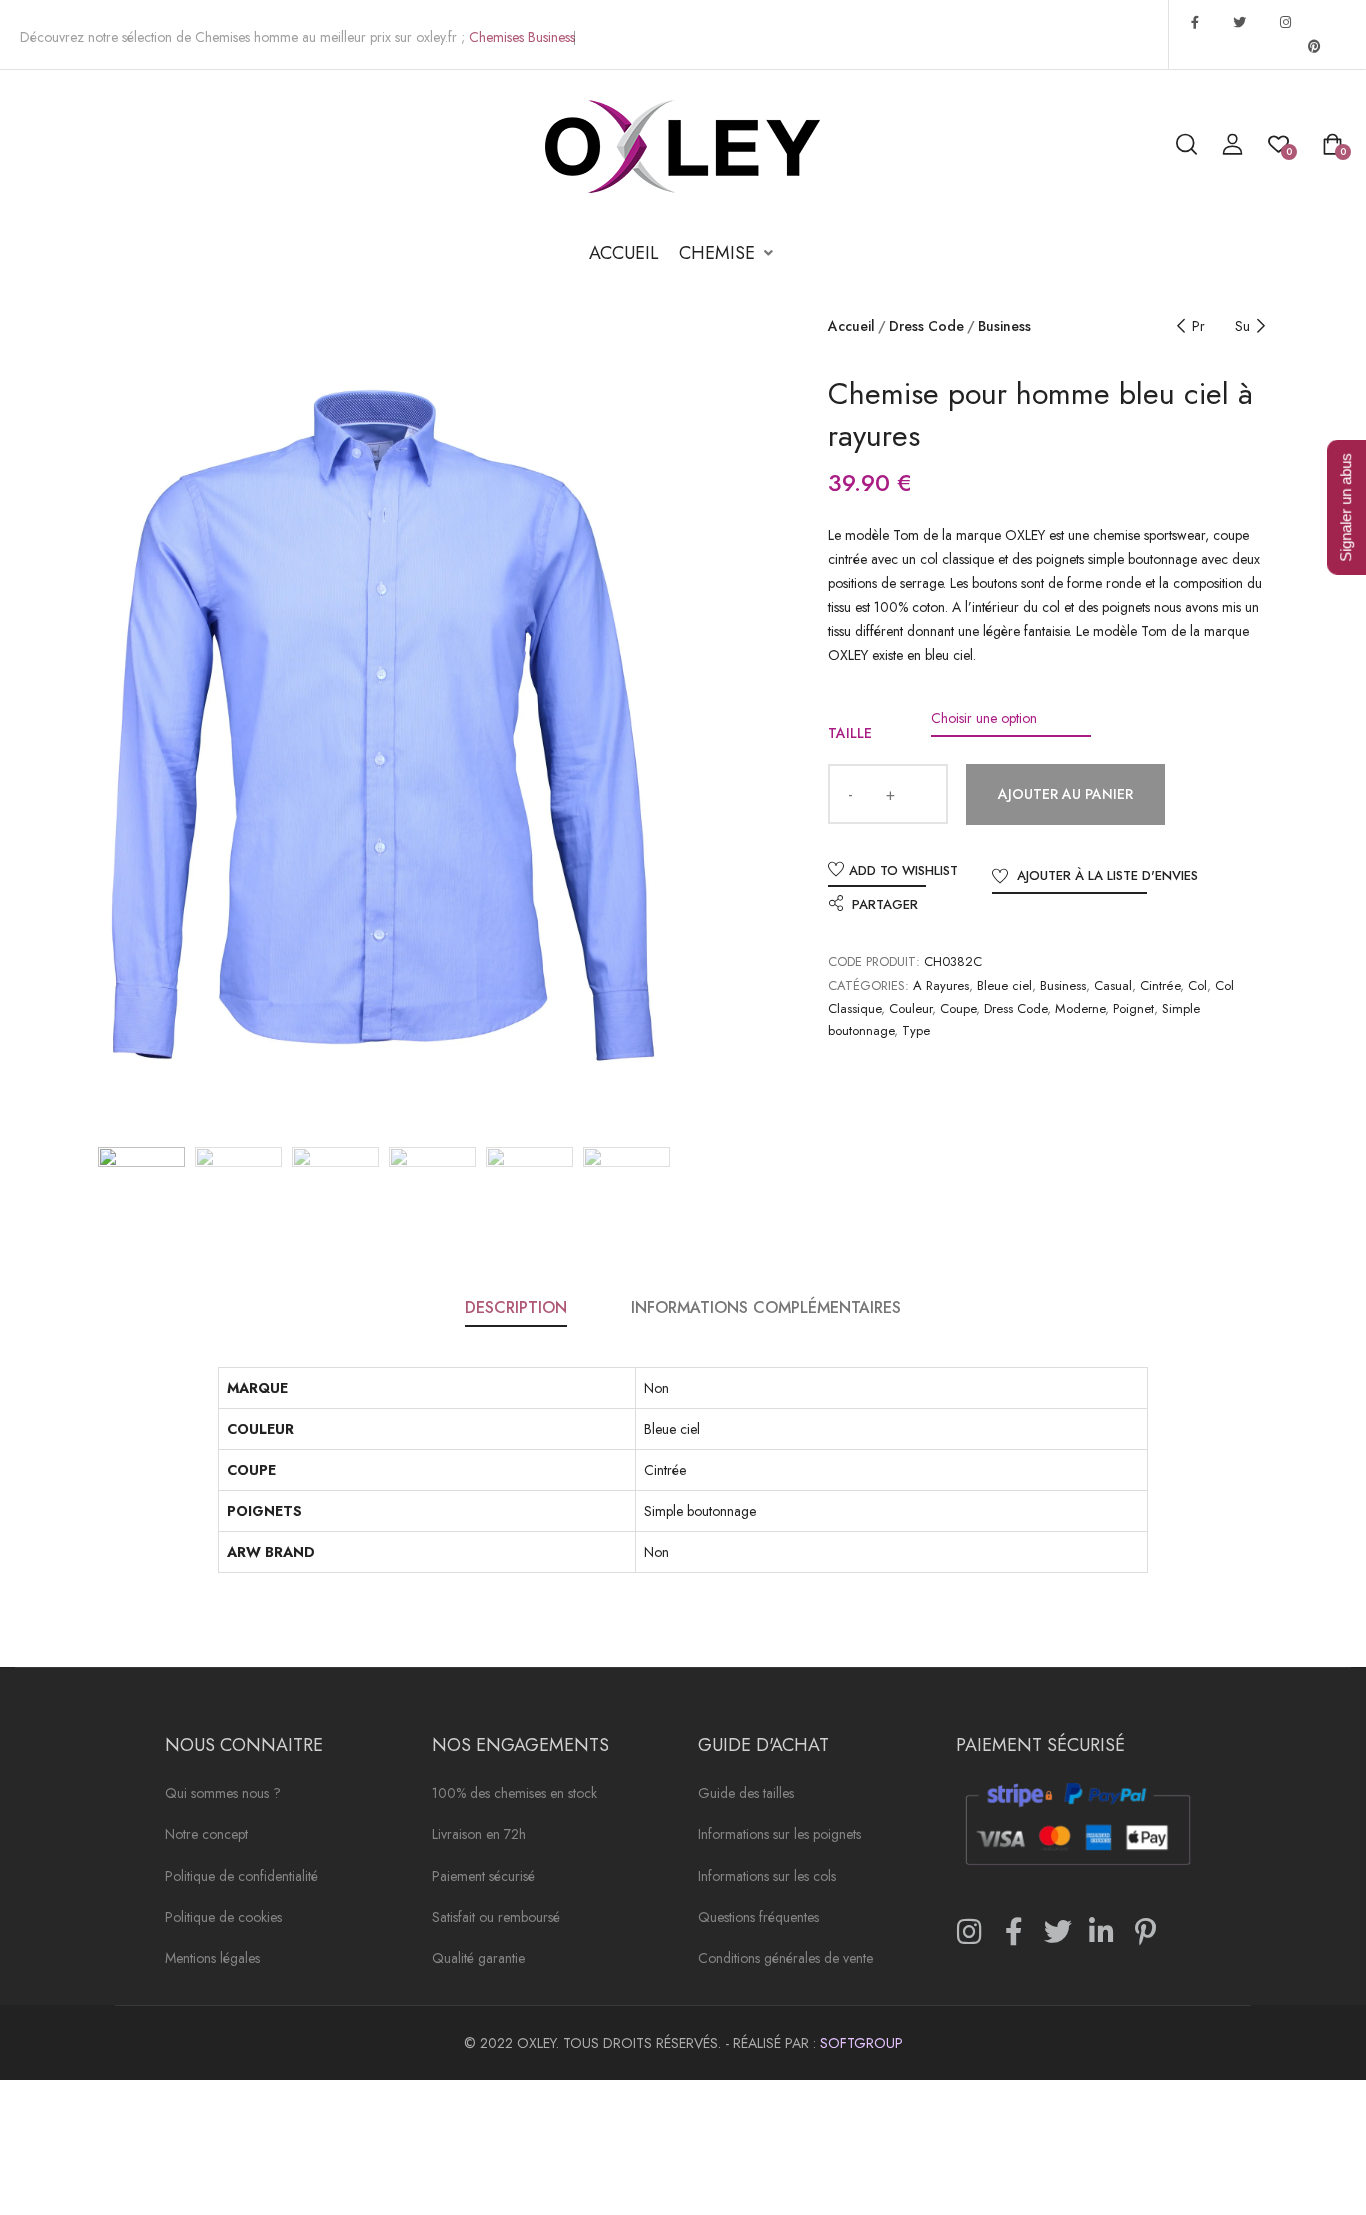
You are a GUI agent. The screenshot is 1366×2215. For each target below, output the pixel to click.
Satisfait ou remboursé (496, 1918)
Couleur (910, 1008)
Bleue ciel (1004, 985)
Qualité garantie (478, 1959)
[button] (728, 253)
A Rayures (941, 985)
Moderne (1080, 1008)
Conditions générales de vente (785, 1959)
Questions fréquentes (758, 1918)
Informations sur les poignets (779, 1835)
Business (1004, 326)
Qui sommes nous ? (223, 1794)
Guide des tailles (746, 1794)
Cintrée (1160, 985)
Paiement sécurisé (483, 1877)
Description (516, 1307)
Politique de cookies (223, 1918)
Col (1197, 985)
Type (916, 1030)
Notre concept (206, 1835)
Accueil (851, 326)
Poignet (1133, 1008)
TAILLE (850, 733)
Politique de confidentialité (241, 1877)
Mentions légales (212, 1959)
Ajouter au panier (1065, 794)
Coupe (958, 1008)
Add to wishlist (903, 870)
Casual (1113, 985)
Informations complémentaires (766, 1307)
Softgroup (861, 2043)
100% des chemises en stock (514, 1794)
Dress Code (926, 326)
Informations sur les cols (767, 1877)
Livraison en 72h (479, 1835)
